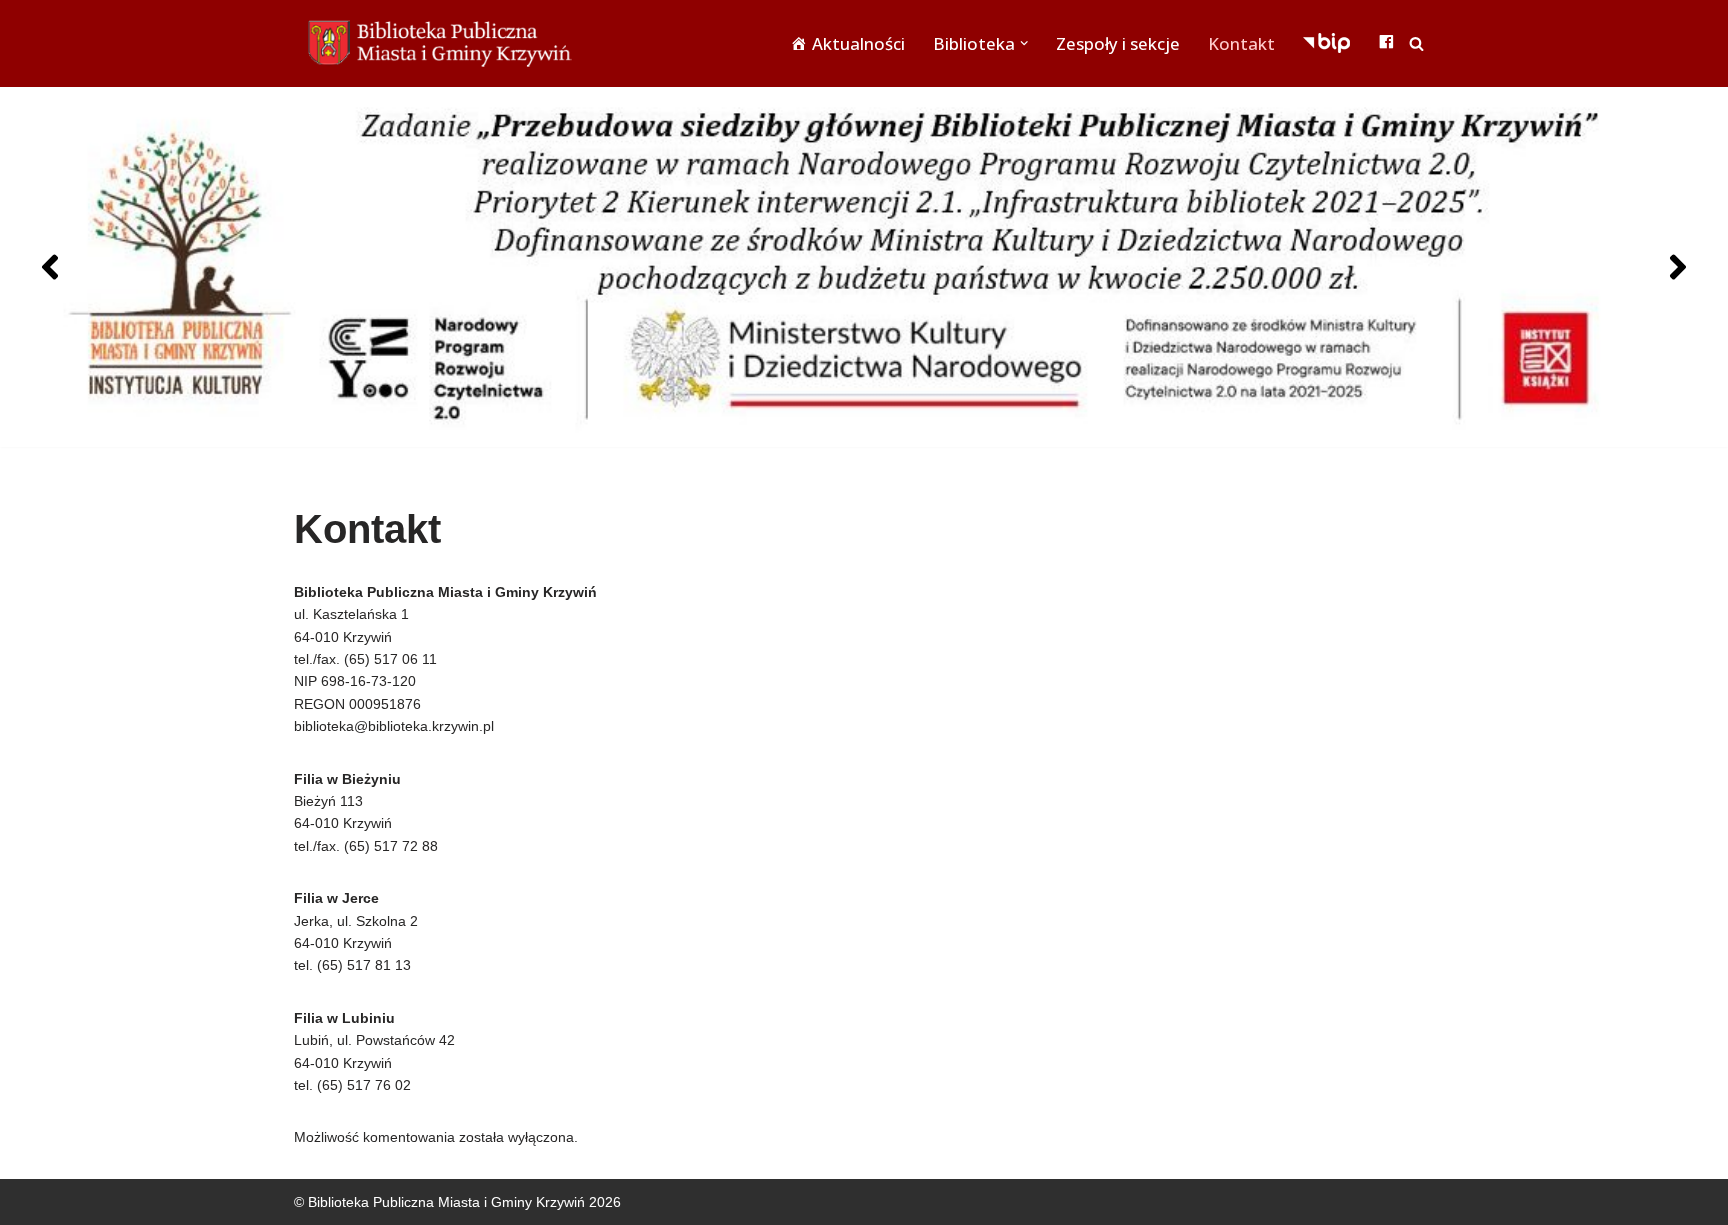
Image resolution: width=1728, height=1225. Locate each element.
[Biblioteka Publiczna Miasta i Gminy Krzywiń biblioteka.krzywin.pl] (444, 43)
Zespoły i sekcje (1118, 43)
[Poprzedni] (50, 267)
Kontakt (1241, 43)
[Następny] (1678, 267)
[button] (1024, 43)
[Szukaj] (1416, 43)
